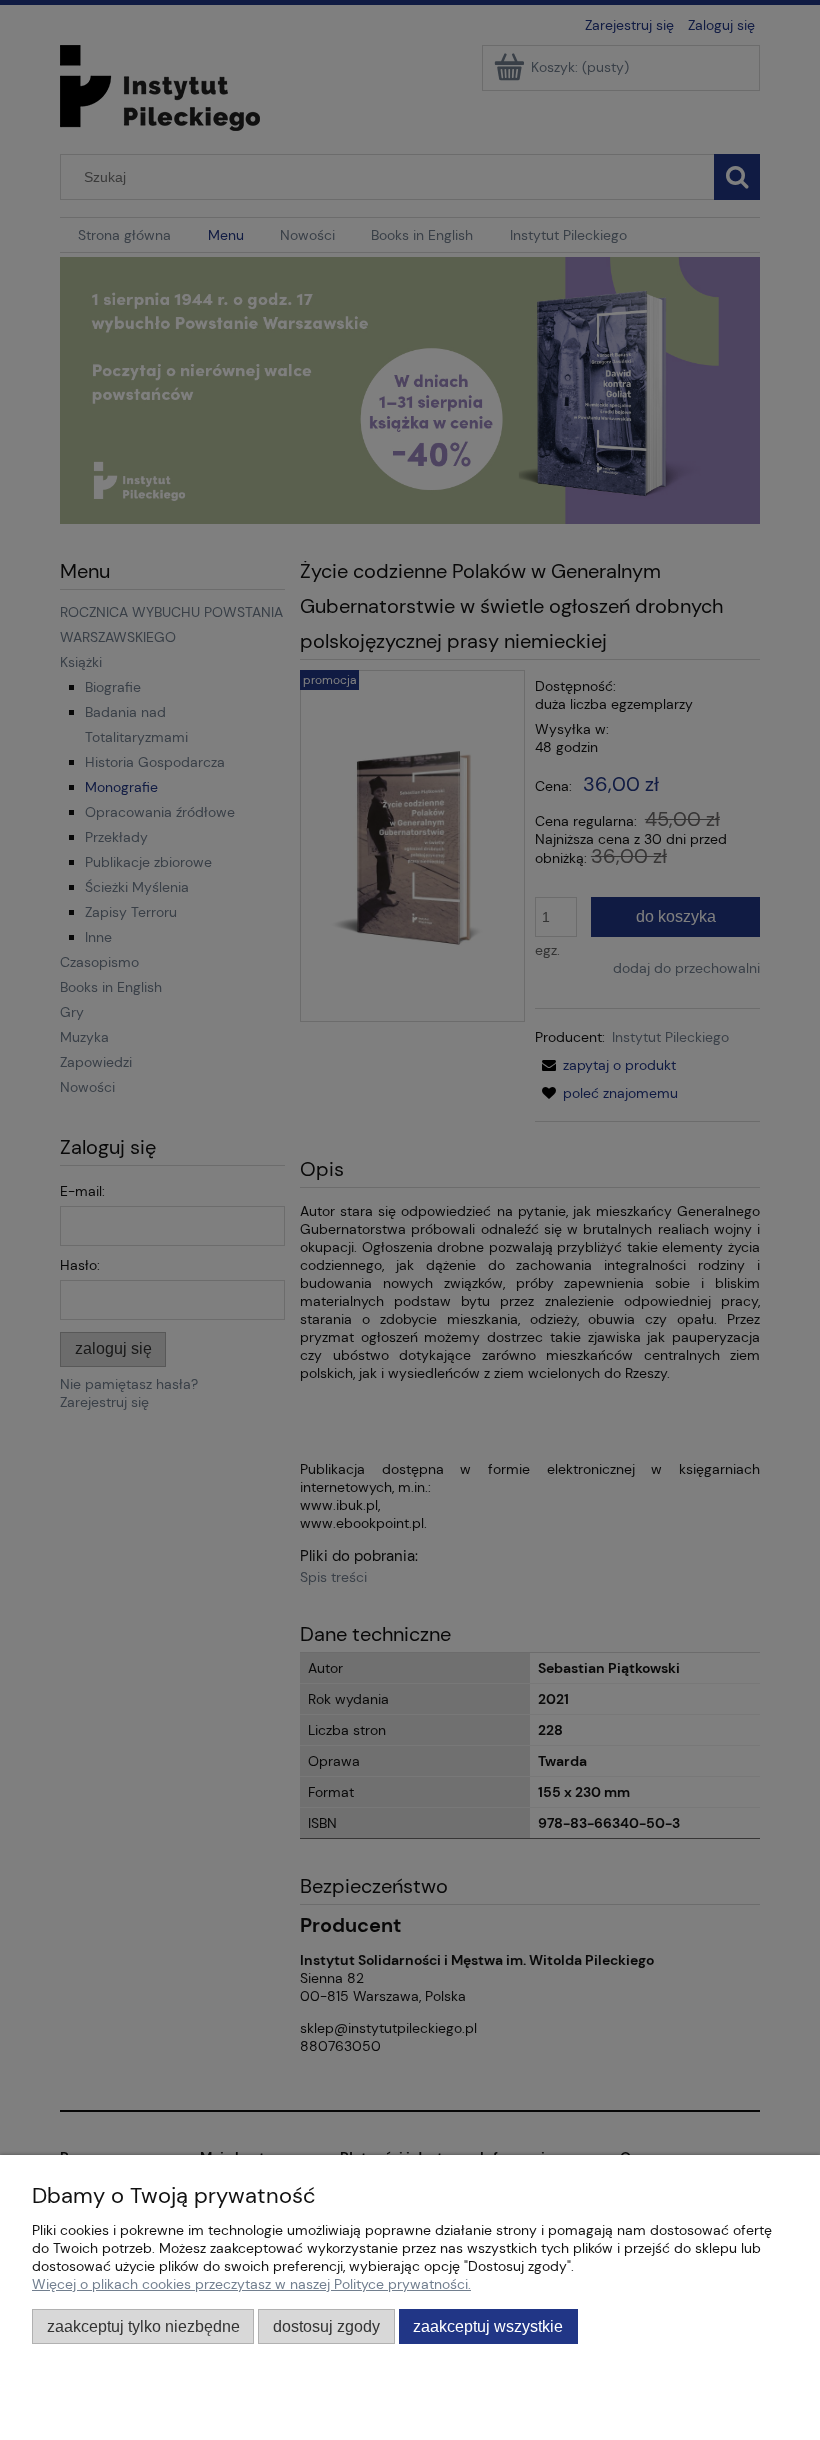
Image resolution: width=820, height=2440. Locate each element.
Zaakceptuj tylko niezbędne (143, 2326)
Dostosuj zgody (326, 2326)
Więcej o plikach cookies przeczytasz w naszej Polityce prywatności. (251, 2284)
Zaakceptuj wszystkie (488, 2326)
